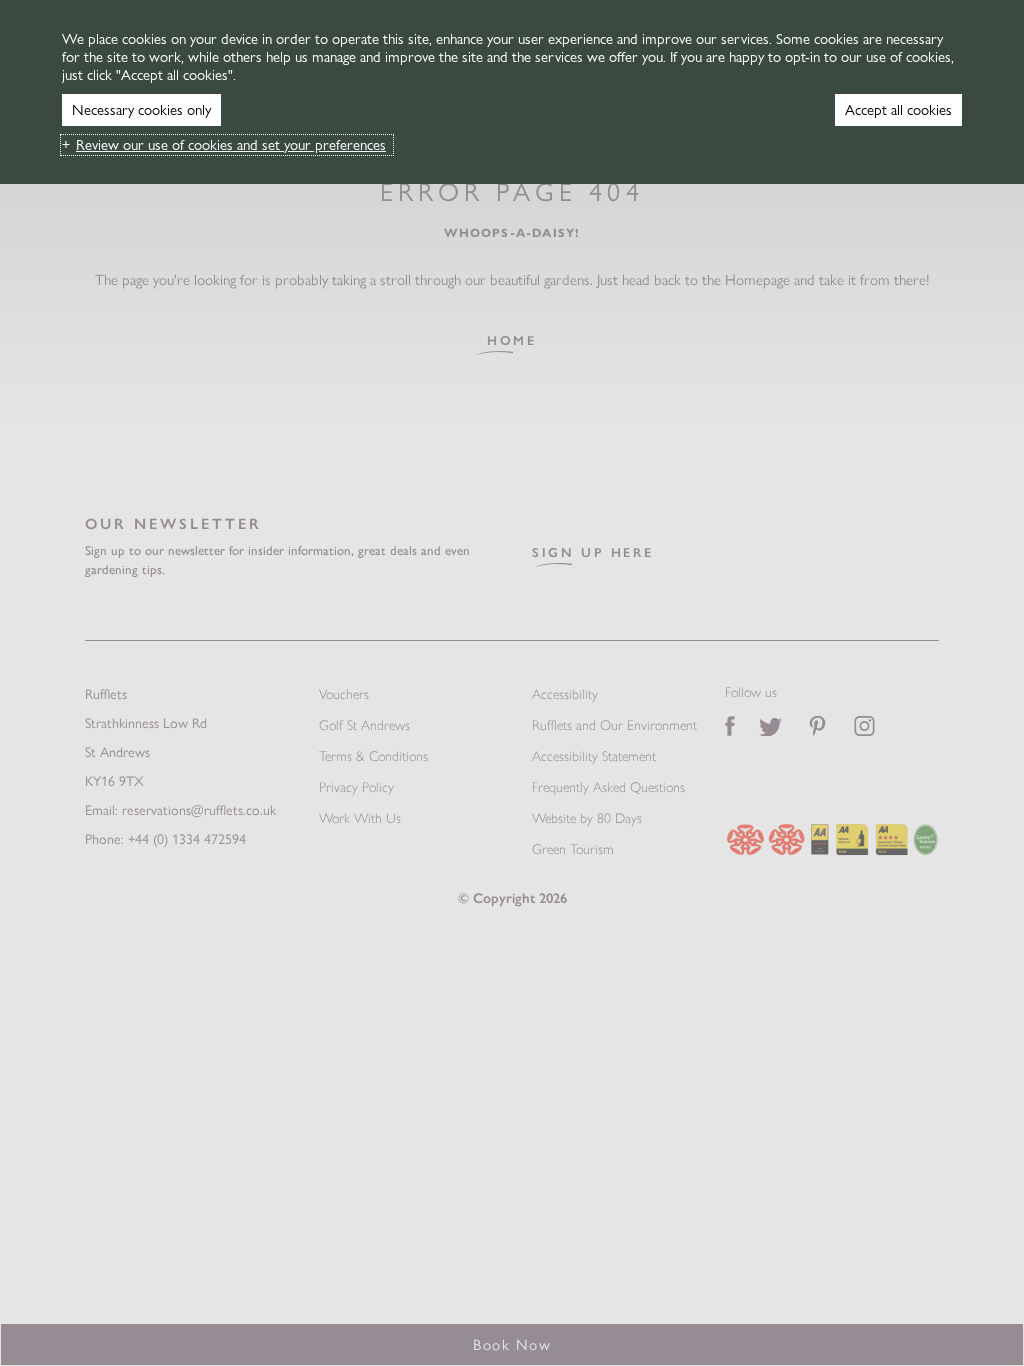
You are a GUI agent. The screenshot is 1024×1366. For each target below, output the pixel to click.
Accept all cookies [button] (898, 110)
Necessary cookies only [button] (141, 110)
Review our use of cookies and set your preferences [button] (231, 145)
